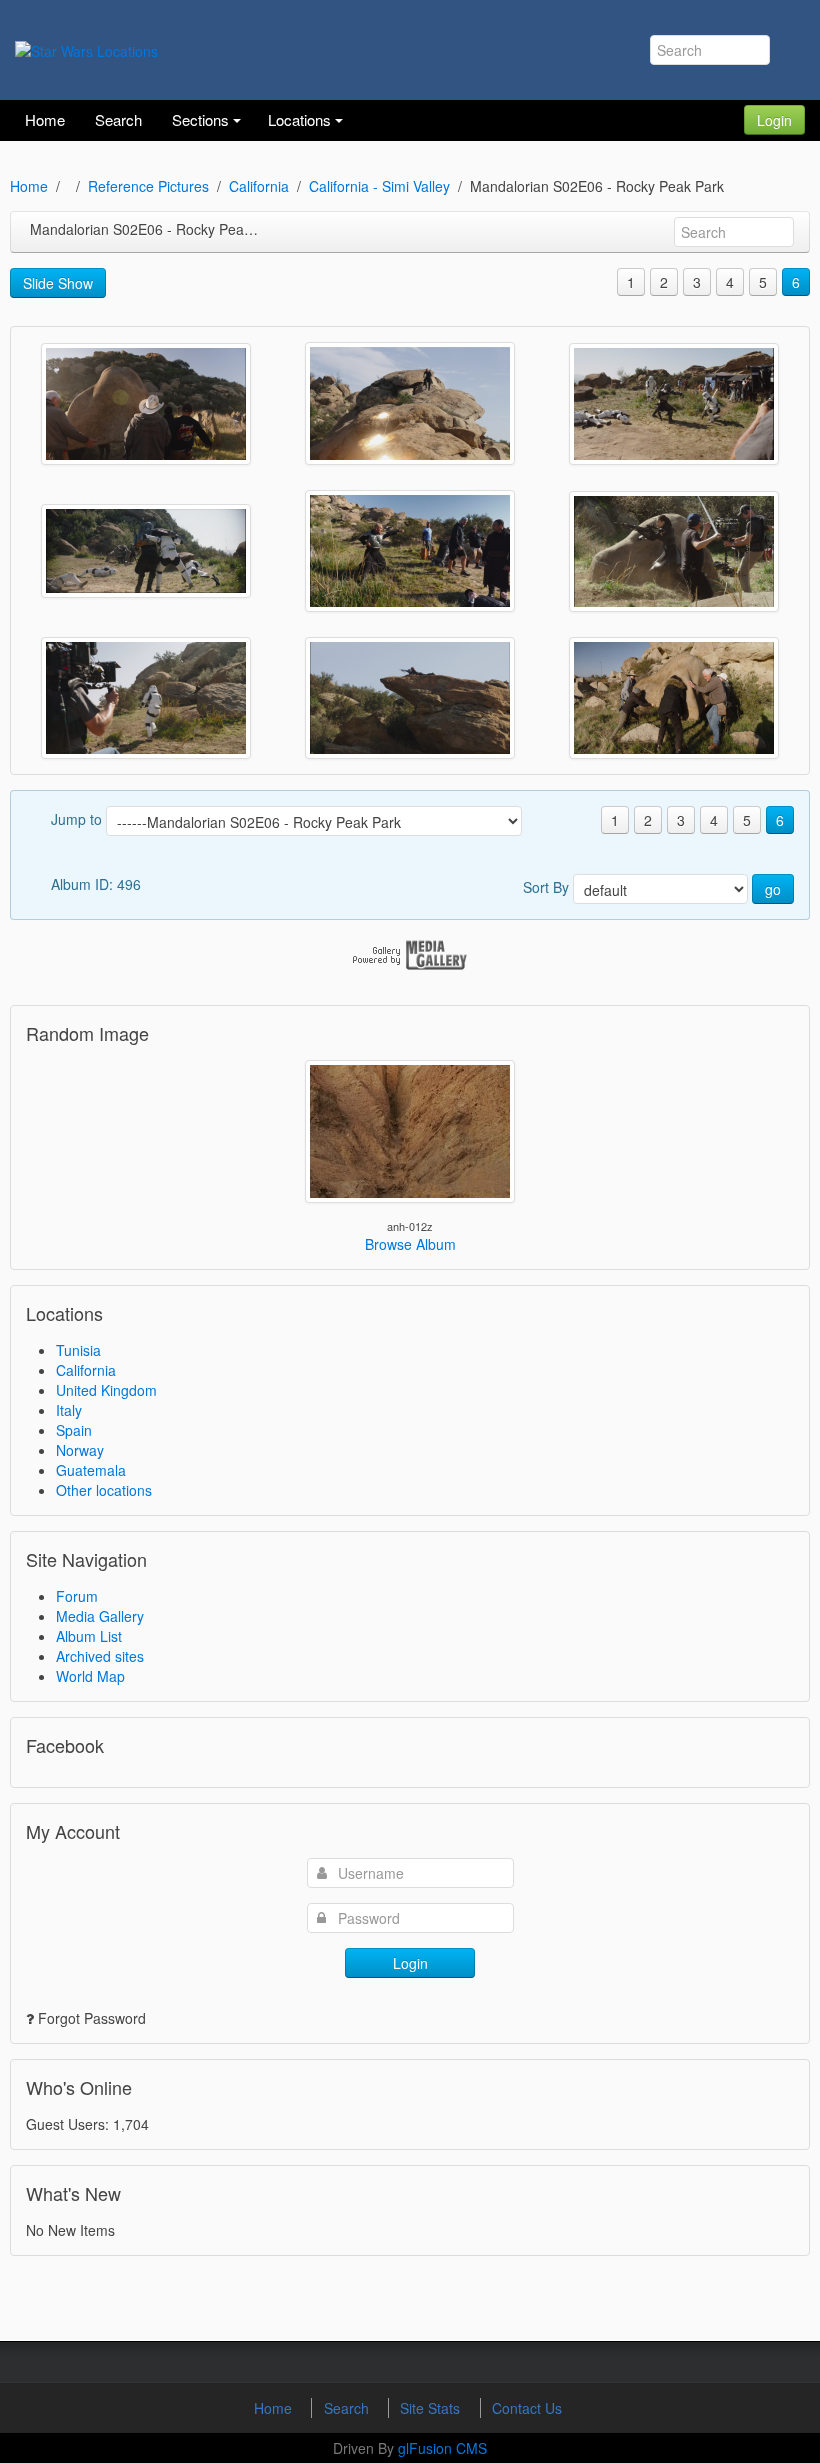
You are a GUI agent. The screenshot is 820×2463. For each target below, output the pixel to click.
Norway (80, 1450)
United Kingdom (106, 1390)
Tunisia (78, 1350)
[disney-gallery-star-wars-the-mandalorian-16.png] (674, 551)
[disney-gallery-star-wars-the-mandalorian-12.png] (146, 404)
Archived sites (100, 1656)
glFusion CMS (442, 2448)
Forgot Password (92, 2018)
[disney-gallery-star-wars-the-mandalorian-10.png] (674, 404)
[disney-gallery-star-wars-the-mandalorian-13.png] (410, 403)
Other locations (104, 1490)
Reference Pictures (148, 186)
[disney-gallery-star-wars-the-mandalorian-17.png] (410, 698)
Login (774, 120)
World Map (90, 1676)
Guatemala (91, 1470)
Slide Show (58, 283)
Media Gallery (100, 1616)
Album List (89, 1636)
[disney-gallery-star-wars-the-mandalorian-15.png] (146, 698)
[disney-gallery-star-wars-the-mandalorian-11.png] (674, 698)
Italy (69, 1410)
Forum (77, 1596)
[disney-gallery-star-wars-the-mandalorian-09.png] (410, 551)
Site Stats (432, 2408)
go (773, 889)
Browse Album (410, 1244)
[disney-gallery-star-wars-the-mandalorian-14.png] (146, 551)
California (259, 186)
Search (348, 2408)
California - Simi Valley (379, 186)
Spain (74, 1430)
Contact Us (527, 2408)
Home (29, 186)
